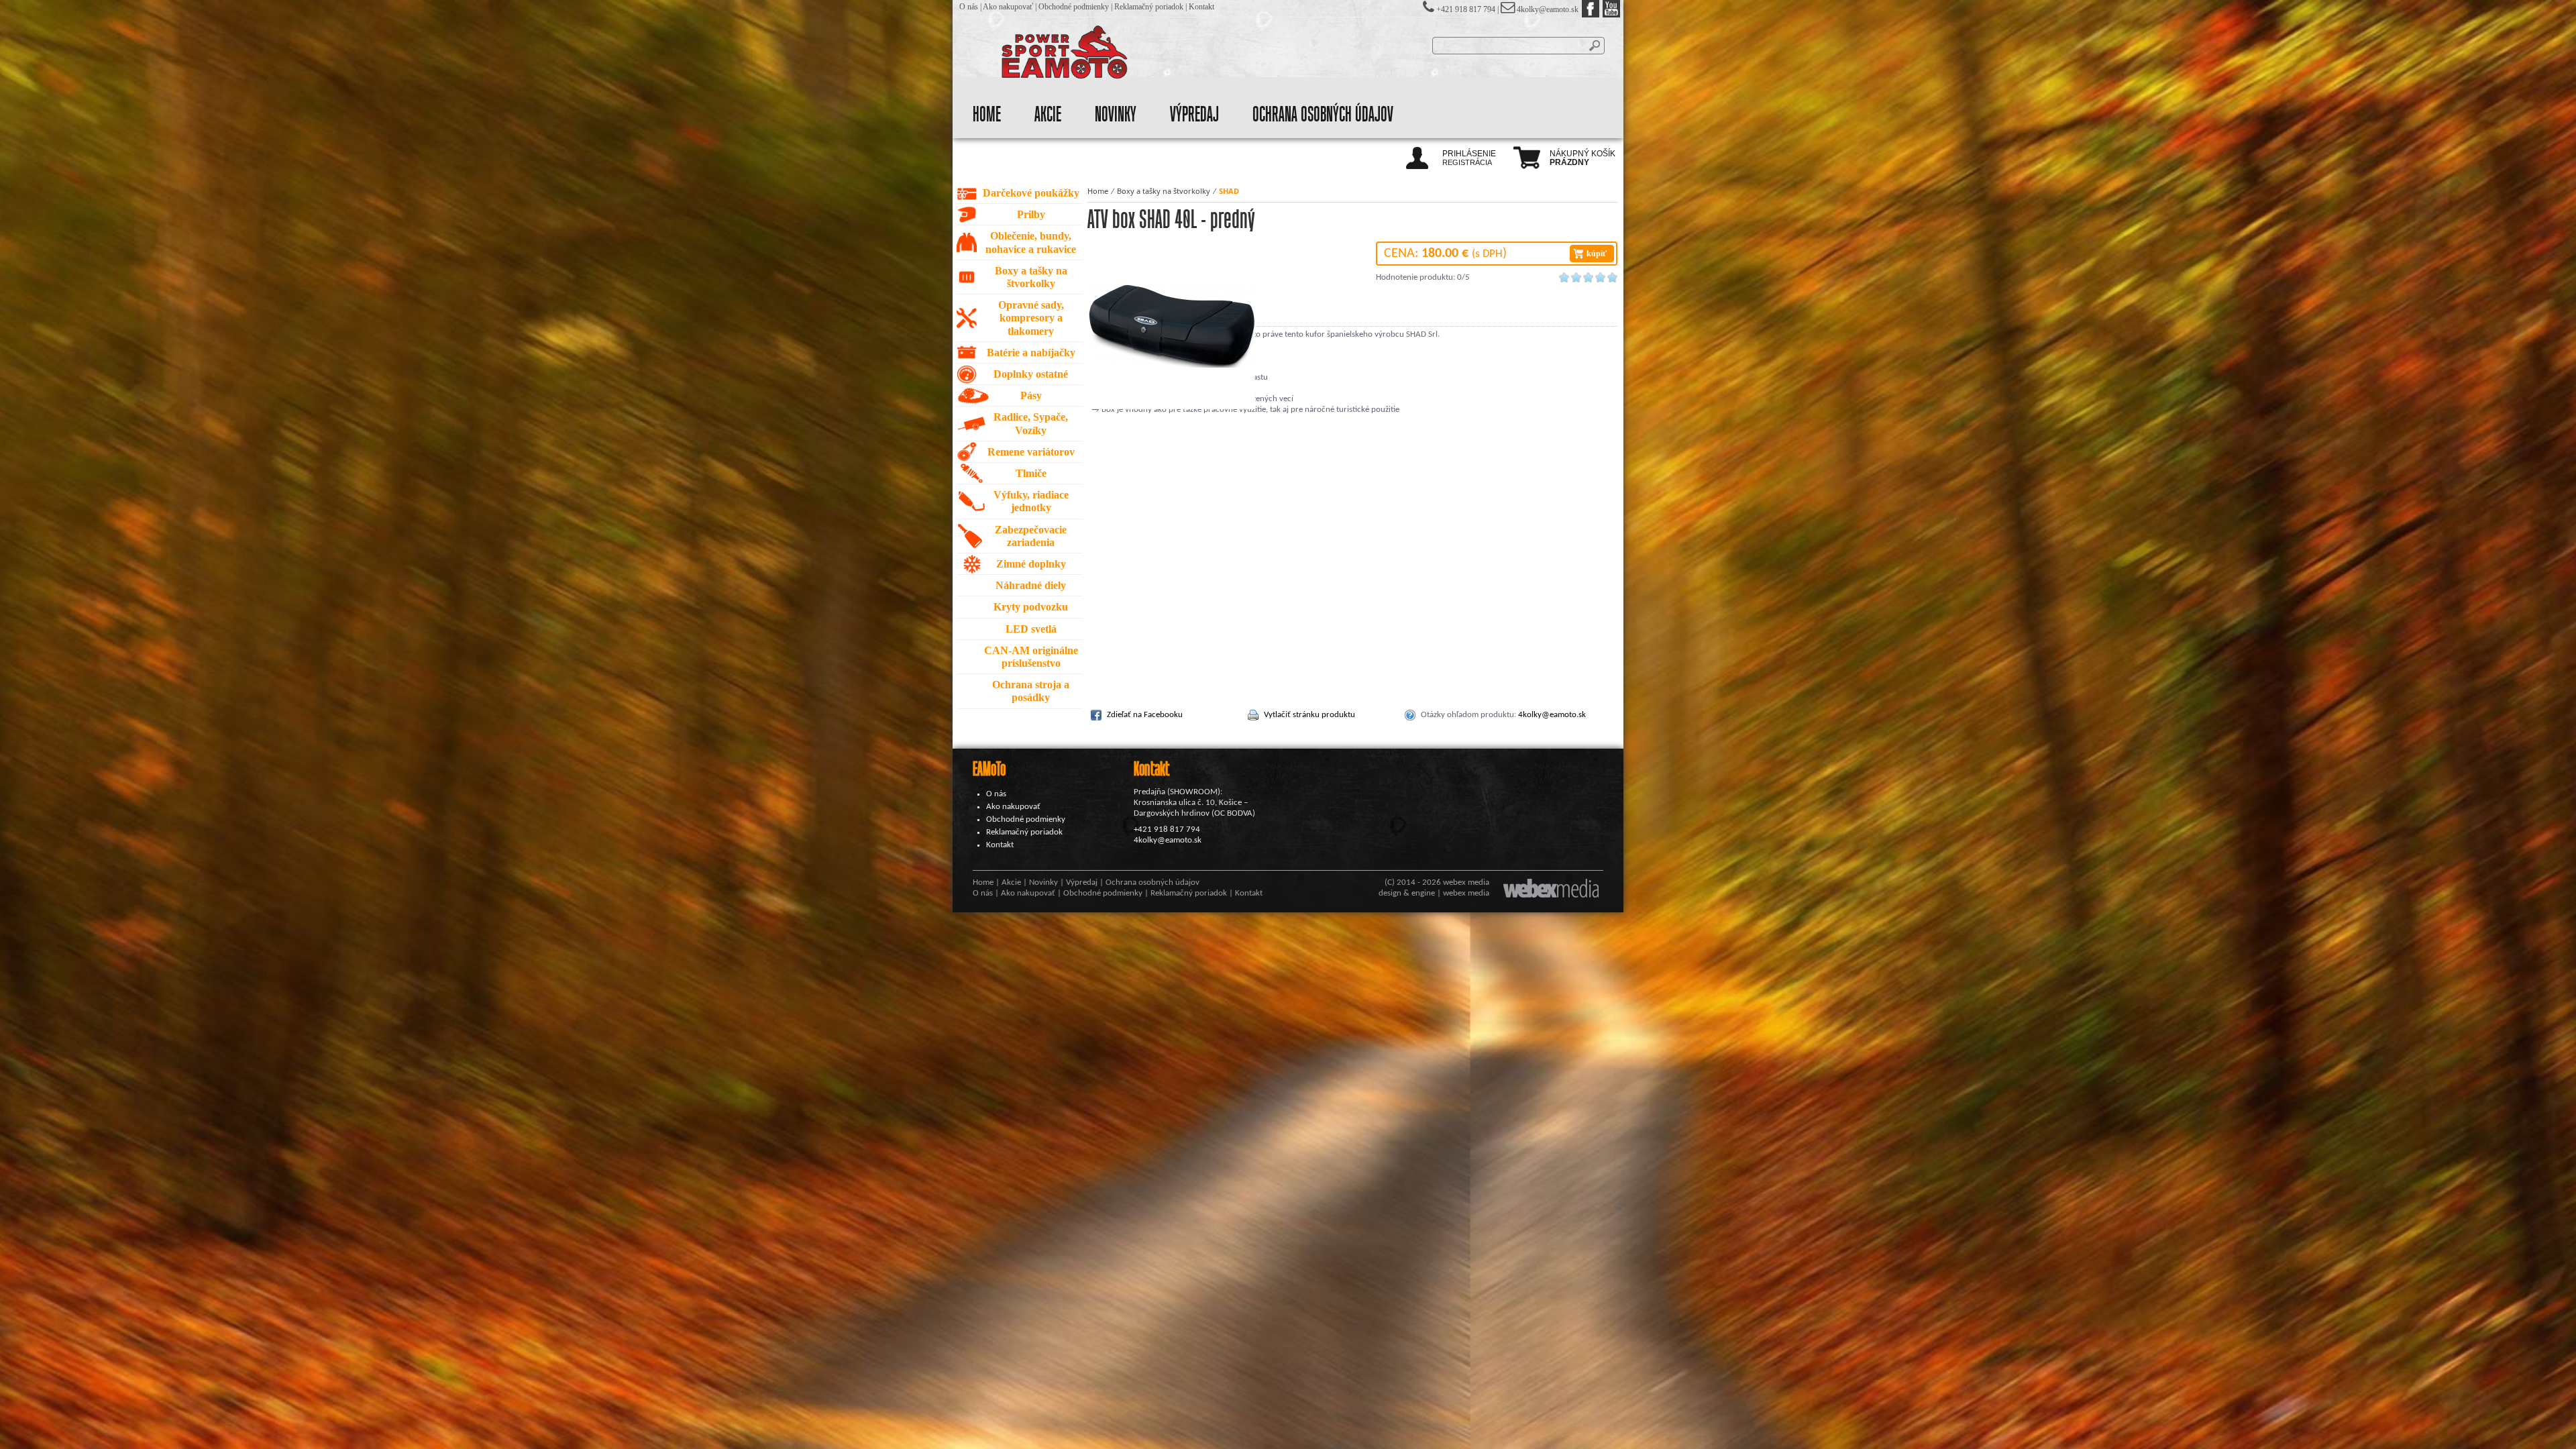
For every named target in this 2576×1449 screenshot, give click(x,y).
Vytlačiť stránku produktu (1309, 715)
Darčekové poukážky (1031, 193)
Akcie (1048, 115)
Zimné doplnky (1031, 564)
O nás (969, 7)
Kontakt (1201, 7)
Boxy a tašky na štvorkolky (1164, 191)
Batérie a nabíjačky (1031, 353)
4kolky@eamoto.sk (1548, 9)
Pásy (1031, 395)
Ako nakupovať (1008, 7)
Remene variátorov (1031, 452)
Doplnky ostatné (1031, 374)
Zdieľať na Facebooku (1145, 715)
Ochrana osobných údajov (1323, 115)
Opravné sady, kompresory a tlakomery (1031, 318)
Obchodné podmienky (1074, 7)
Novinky (1116, 115)
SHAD (1229, 191)
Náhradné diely (1031, 585)
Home (987, 115)
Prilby (1031, 214)
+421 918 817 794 (1167, 829)
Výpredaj (1194, 115)
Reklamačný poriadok (1149, 7)
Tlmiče (1031, 473)
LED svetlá (1031, 629)
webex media (1466, 882)
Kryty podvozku (1031, 607)
